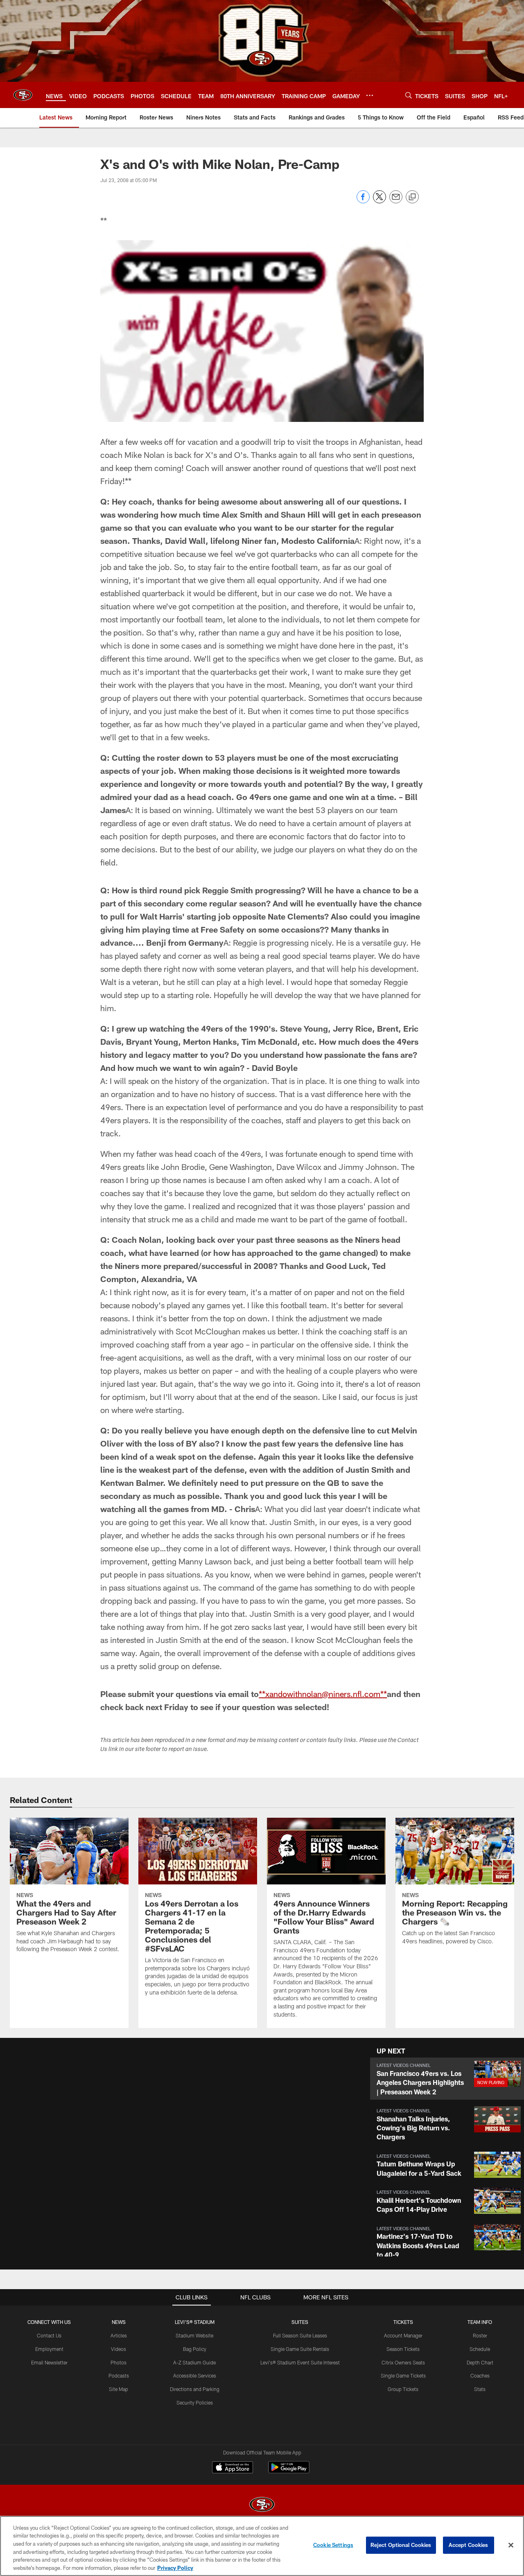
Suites (300, 2322)
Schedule (480, 2349)
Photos (119, 2362)
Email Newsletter (49, 2362)
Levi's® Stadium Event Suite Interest (300, 2362)
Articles (119, 2335)
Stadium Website (194, 2335)
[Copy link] (412, 197)
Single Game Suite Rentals (300, 2349)
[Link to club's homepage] (23, 95)
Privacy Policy (175, 2567)
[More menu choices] (370, 95)
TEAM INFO (480, 2322)
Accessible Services (195, 2375)
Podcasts (119, 2375)
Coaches (480, 2375)
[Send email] (396, 201)
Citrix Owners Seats (403, 2362)
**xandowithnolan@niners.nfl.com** (323, 1694)
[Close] (511, 2545)
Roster (480, 2335)
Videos (119, 2349)
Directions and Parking (195, 2389)
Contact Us (49, 2335)
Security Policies (195, 2402)
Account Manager (403, 2335)
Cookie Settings (333, 2545)
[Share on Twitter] (379, 201)
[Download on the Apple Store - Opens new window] (233, 2468)
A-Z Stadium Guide (194, 2362)
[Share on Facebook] (363, 201)
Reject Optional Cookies (401, 2545)
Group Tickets (403, 2389)
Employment (49, 2349)
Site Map (119, 2389)
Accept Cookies (469, 2545)
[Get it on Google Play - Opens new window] (289, 2471)
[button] (447, 2079)
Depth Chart (480, 2362)
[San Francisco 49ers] (262, 2505)
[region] (262, 2546)
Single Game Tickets (403, 2375)
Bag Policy (195, 2349)
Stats (480, 2389)
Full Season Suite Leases (300, 2335)
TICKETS (403, 2322)
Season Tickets (403, 2349)
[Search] (409, 95)
